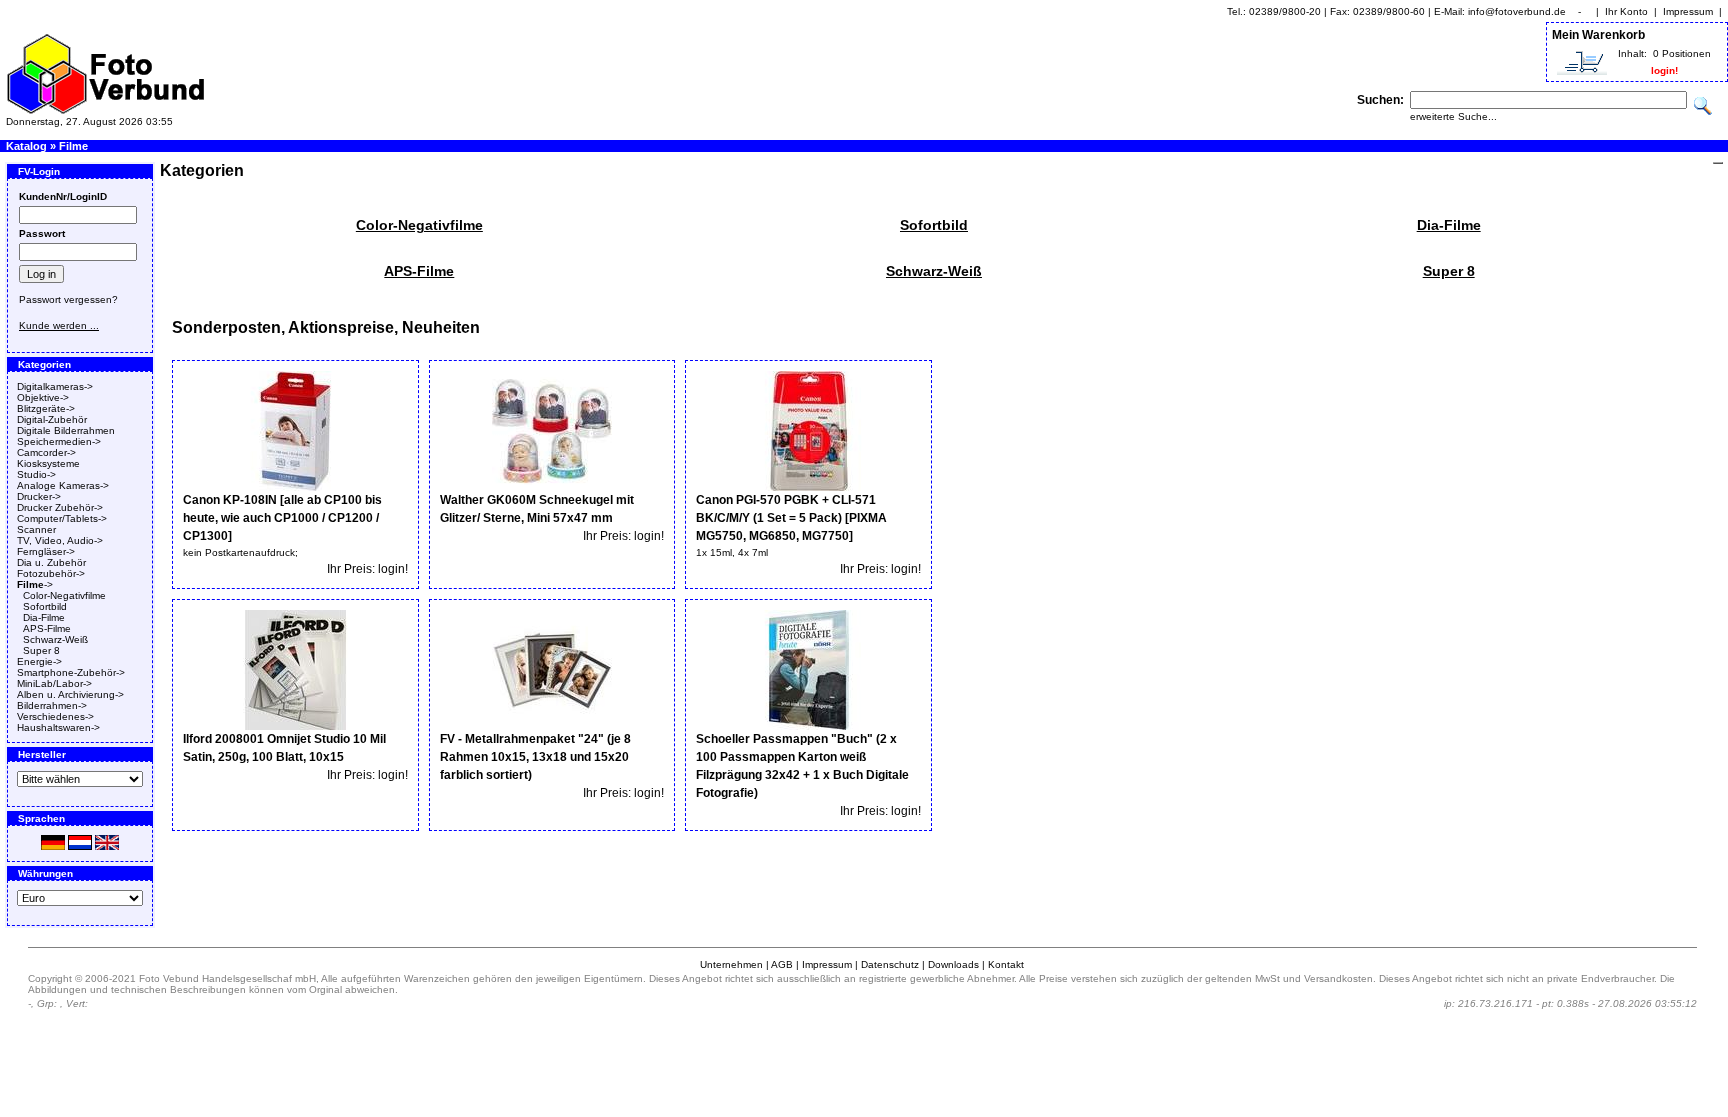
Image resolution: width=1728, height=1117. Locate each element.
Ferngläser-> (46, 551)
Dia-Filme (44, 617)
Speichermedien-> (59, 441)
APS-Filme (47, 628)
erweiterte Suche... (1453, 116)
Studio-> (36, 474)
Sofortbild (45, 606)
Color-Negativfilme (64, 595)
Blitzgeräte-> (46, 408)
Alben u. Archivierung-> (70, 694)
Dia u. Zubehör (51, 562)
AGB (782, 964)
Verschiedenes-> (55, 716)
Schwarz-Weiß (55, 639)
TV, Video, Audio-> (60, 540)
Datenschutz (890, 964)
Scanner (36, 529)
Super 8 (41, 650)
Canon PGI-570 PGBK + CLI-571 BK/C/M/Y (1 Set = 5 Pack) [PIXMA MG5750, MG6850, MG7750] (791, 518)
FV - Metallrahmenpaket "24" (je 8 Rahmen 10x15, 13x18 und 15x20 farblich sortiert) (535, 757)
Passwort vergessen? (68, 299)
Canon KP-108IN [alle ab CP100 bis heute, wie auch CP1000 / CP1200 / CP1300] (282, 518)
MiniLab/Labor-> (54, 683)
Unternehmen (731, 964)
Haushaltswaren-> (58, 727)
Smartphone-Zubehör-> (71, 672)
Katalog (26, 146)
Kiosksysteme (48, 463)
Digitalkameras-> (55, 386)
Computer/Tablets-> (62, 518)
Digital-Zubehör (52, 419)
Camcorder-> (46, 452)
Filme (73, 146)
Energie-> (39, 661)
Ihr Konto (1626, 11)
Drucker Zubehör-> (60, 507)
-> (35, 584)
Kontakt (1006, 964)
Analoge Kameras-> (63, 485)
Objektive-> (43, 397)
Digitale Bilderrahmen (66, 430)
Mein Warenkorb (1598, 35)
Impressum (1688, 11)
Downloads (953, 964)
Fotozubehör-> (51, 573)
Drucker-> (39, 496)
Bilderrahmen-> (52, 705)
